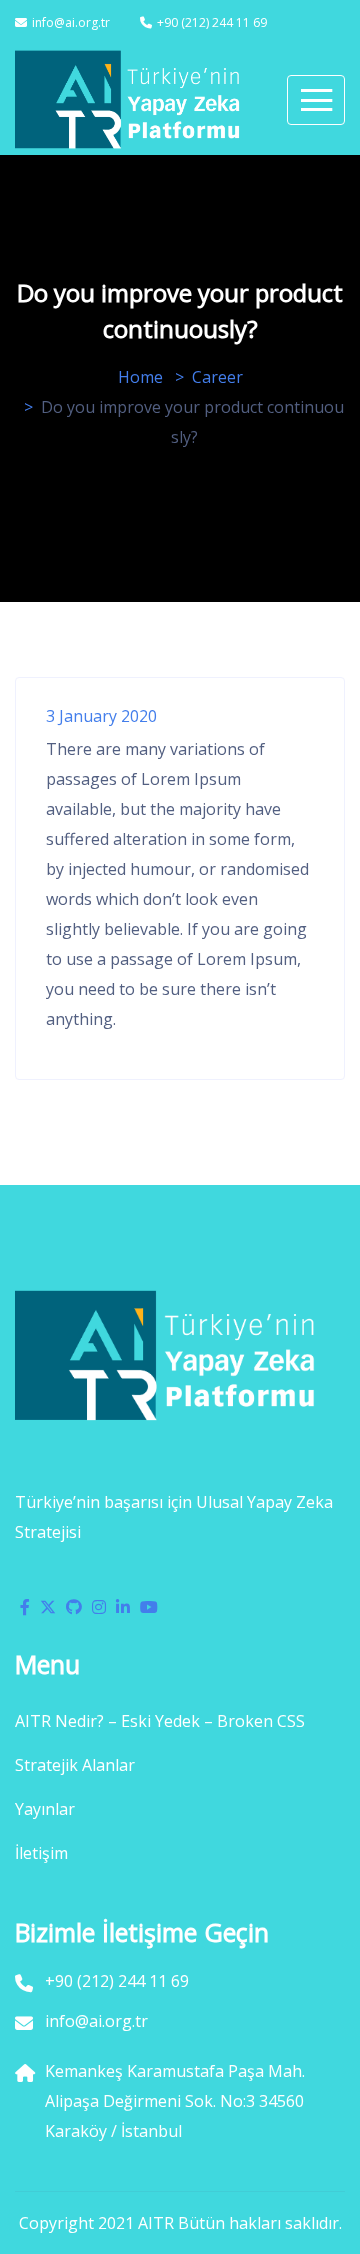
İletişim (41, 1853)
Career (217, 377)
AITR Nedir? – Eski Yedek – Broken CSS (160, 1721)
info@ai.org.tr (71, 22)
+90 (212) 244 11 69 (212, 22)
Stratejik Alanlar (75, 1765)
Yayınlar (45, 1809)
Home (140, 377)
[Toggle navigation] (316, 100)
